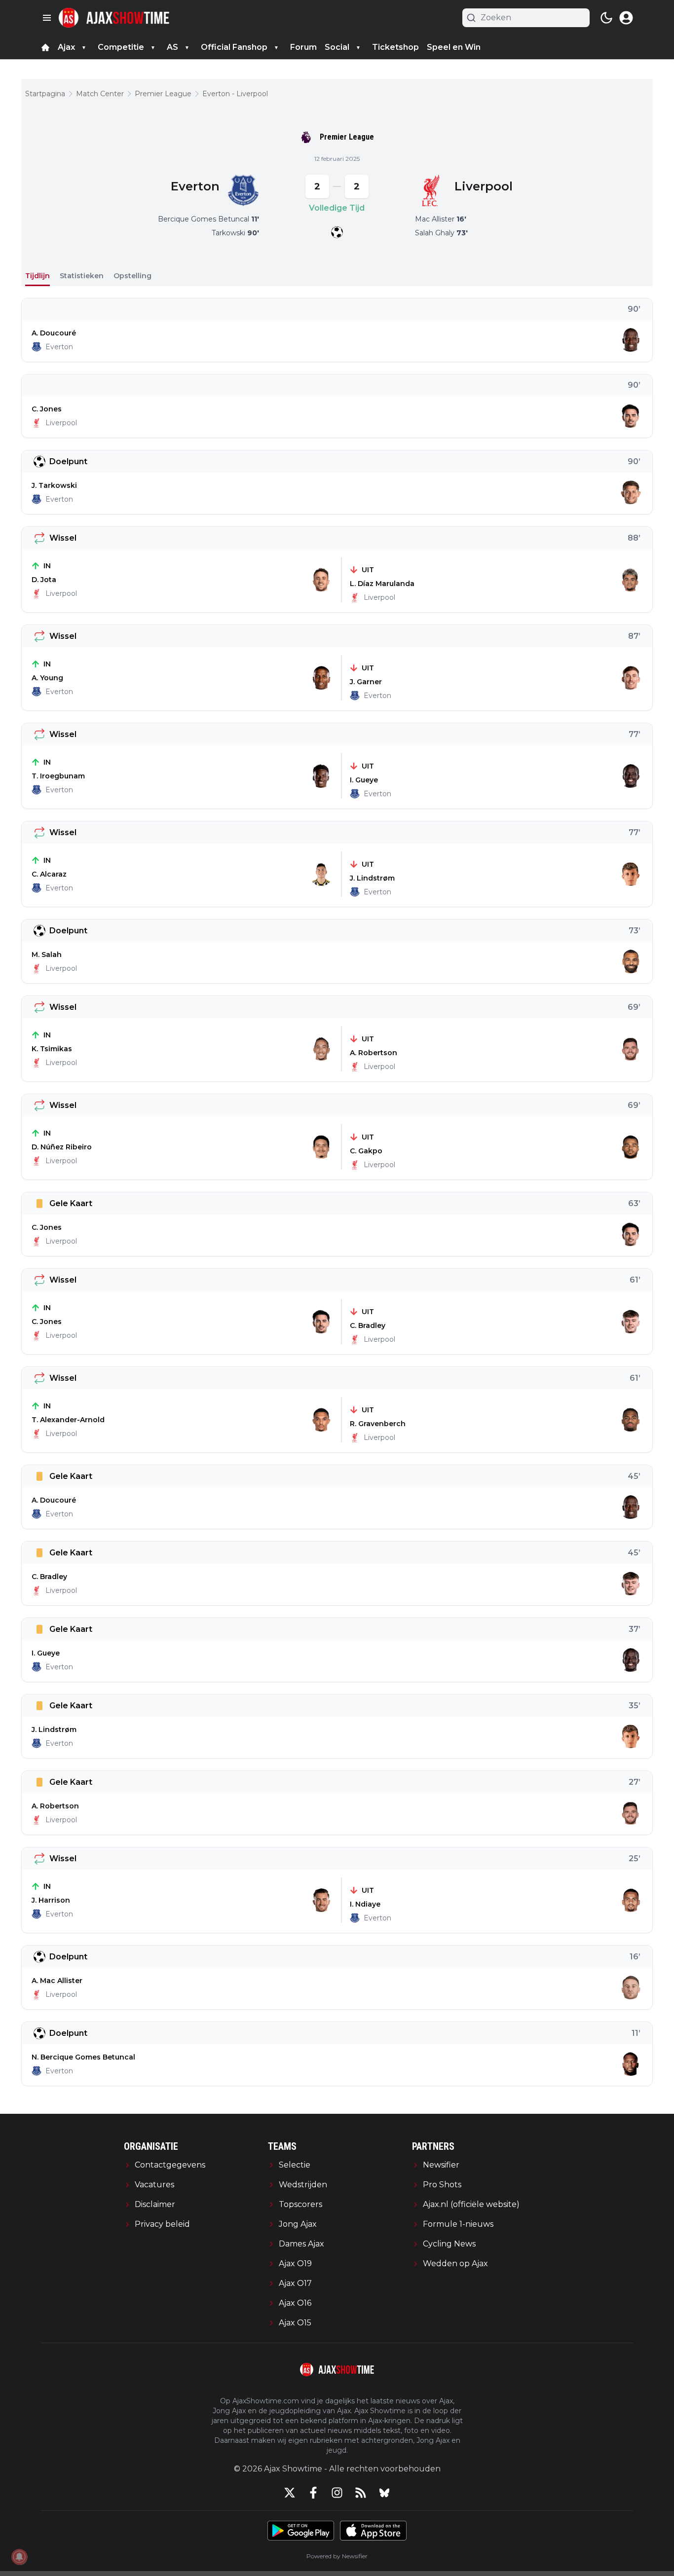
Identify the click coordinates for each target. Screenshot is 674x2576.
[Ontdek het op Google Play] (301, 2531)
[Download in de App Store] (373, 2531)
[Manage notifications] (19, 2557)
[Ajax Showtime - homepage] (114, 18)
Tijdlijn (37, 276)
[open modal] (626, 18)
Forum (303, 47)
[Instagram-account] (337, 2493)
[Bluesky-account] (384, 2493)
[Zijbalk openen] (47, 18)
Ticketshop (395, 47)
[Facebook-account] (313, 2493)
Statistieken (82, 276)
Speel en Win (454, 47)
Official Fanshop (234, 47)
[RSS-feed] (361, 2493)
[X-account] (290, 2493)
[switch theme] (606, 18)
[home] (45, 47)
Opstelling (132, 276)
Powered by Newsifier (337, 2556)
